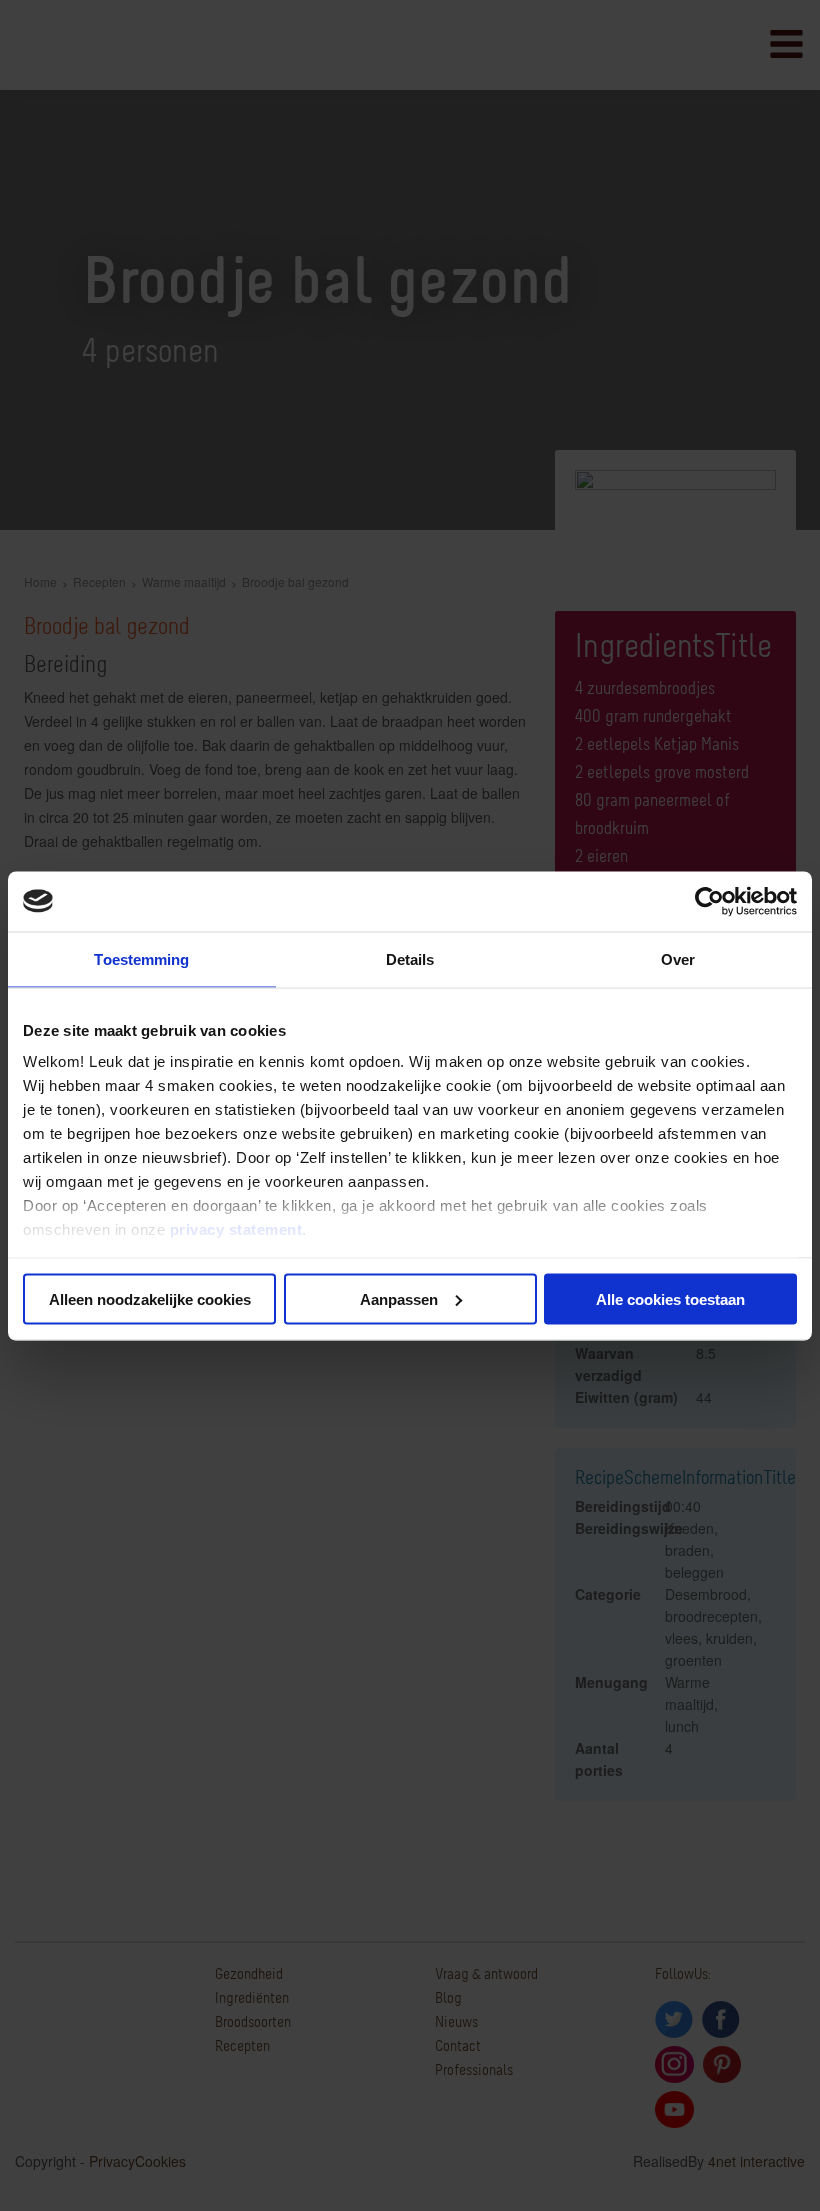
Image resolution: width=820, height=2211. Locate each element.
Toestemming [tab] (141, 958)
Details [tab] (410, 958)
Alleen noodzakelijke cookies (150, 1298)
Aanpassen (399, 1298)
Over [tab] (678, 958)
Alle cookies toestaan (670, 1298)
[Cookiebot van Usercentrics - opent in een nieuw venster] (709, 901)
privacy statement (236, 1229)
